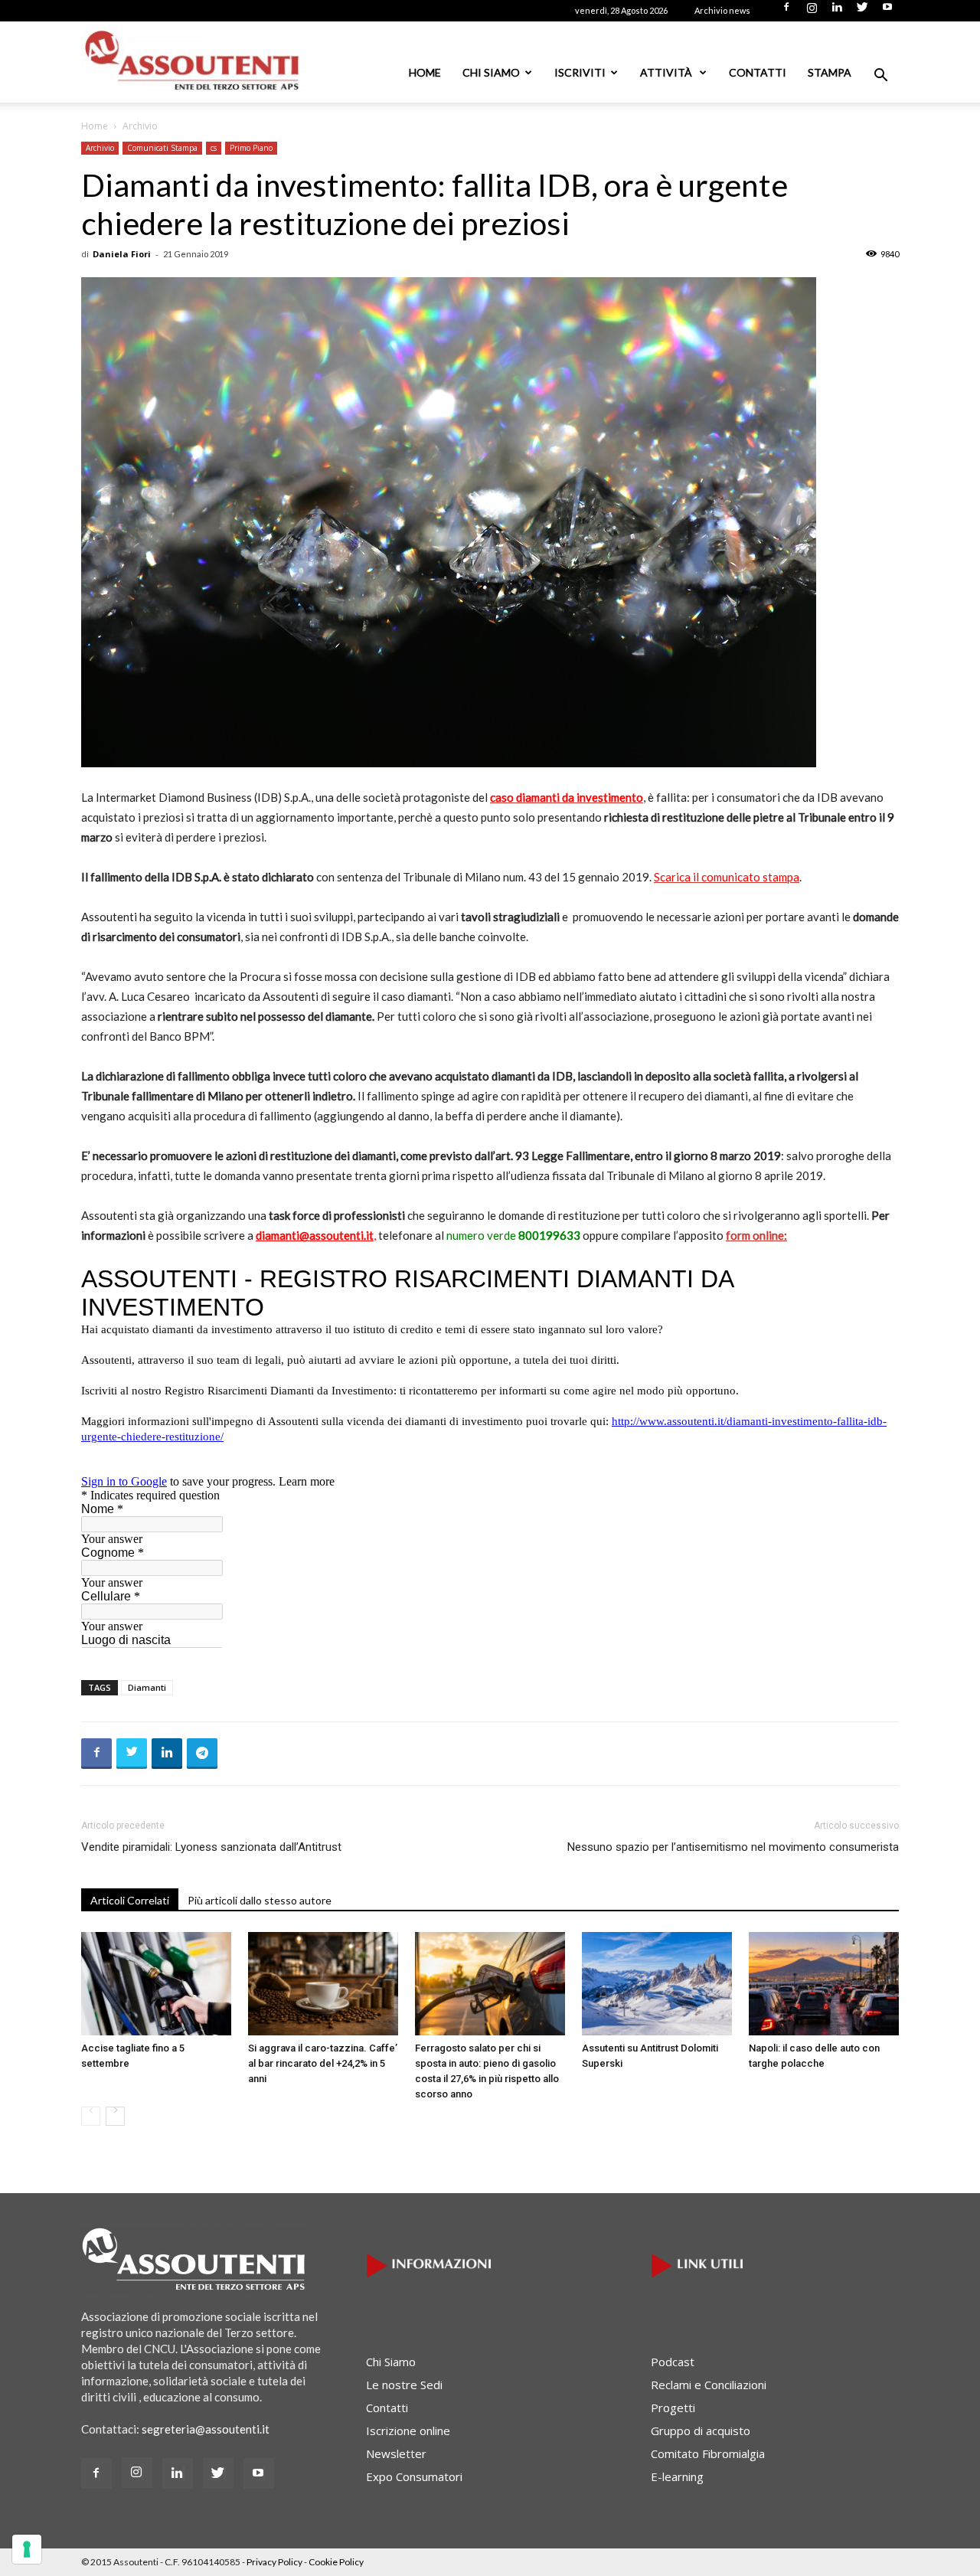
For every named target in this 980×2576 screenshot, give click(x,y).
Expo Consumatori (414, 2476)
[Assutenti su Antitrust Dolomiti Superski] (657, 1984)
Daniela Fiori (122, 254)
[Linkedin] (837, 11)
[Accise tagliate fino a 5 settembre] (156, 1984)
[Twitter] (862, 11)
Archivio (100, 148)
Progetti (673, 2408)
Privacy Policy (274, 2562)
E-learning (677, 2476)
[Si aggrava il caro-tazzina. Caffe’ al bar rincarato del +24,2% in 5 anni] (323, 1984)
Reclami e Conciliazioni (709, 2385)
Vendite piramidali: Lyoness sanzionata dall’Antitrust (211, 1847)
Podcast (673, 2362)
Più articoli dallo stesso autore (260, 1900)
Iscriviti (580, 72)
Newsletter (396, 2453)
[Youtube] (887, 11)
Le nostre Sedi (404, 2385)
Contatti (758, 72)
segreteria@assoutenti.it (206, 2429)
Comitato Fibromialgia (708, 2453)
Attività (667, 72)
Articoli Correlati (130, 1900)
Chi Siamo (491, 72)
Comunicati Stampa (162, 148)
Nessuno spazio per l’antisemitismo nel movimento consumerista (733, 1847)
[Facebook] (786, 11)
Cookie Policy (336, 2562)
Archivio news (722, 10)
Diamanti (147, 1687)
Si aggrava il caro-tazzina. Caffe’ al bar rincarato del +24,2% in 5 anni (323, 2063)
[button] (880, 77)
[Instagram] (812, 11)
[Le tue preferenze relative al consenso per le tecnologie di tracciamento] (27, 2549)
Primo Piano (251, 148)
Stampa (830, 72)
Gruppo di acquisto (701, 2431)
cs (214, 148)
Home (425, 72)
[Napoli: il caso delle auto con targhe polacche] (824, 1984)
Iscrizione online (408, 2431)
